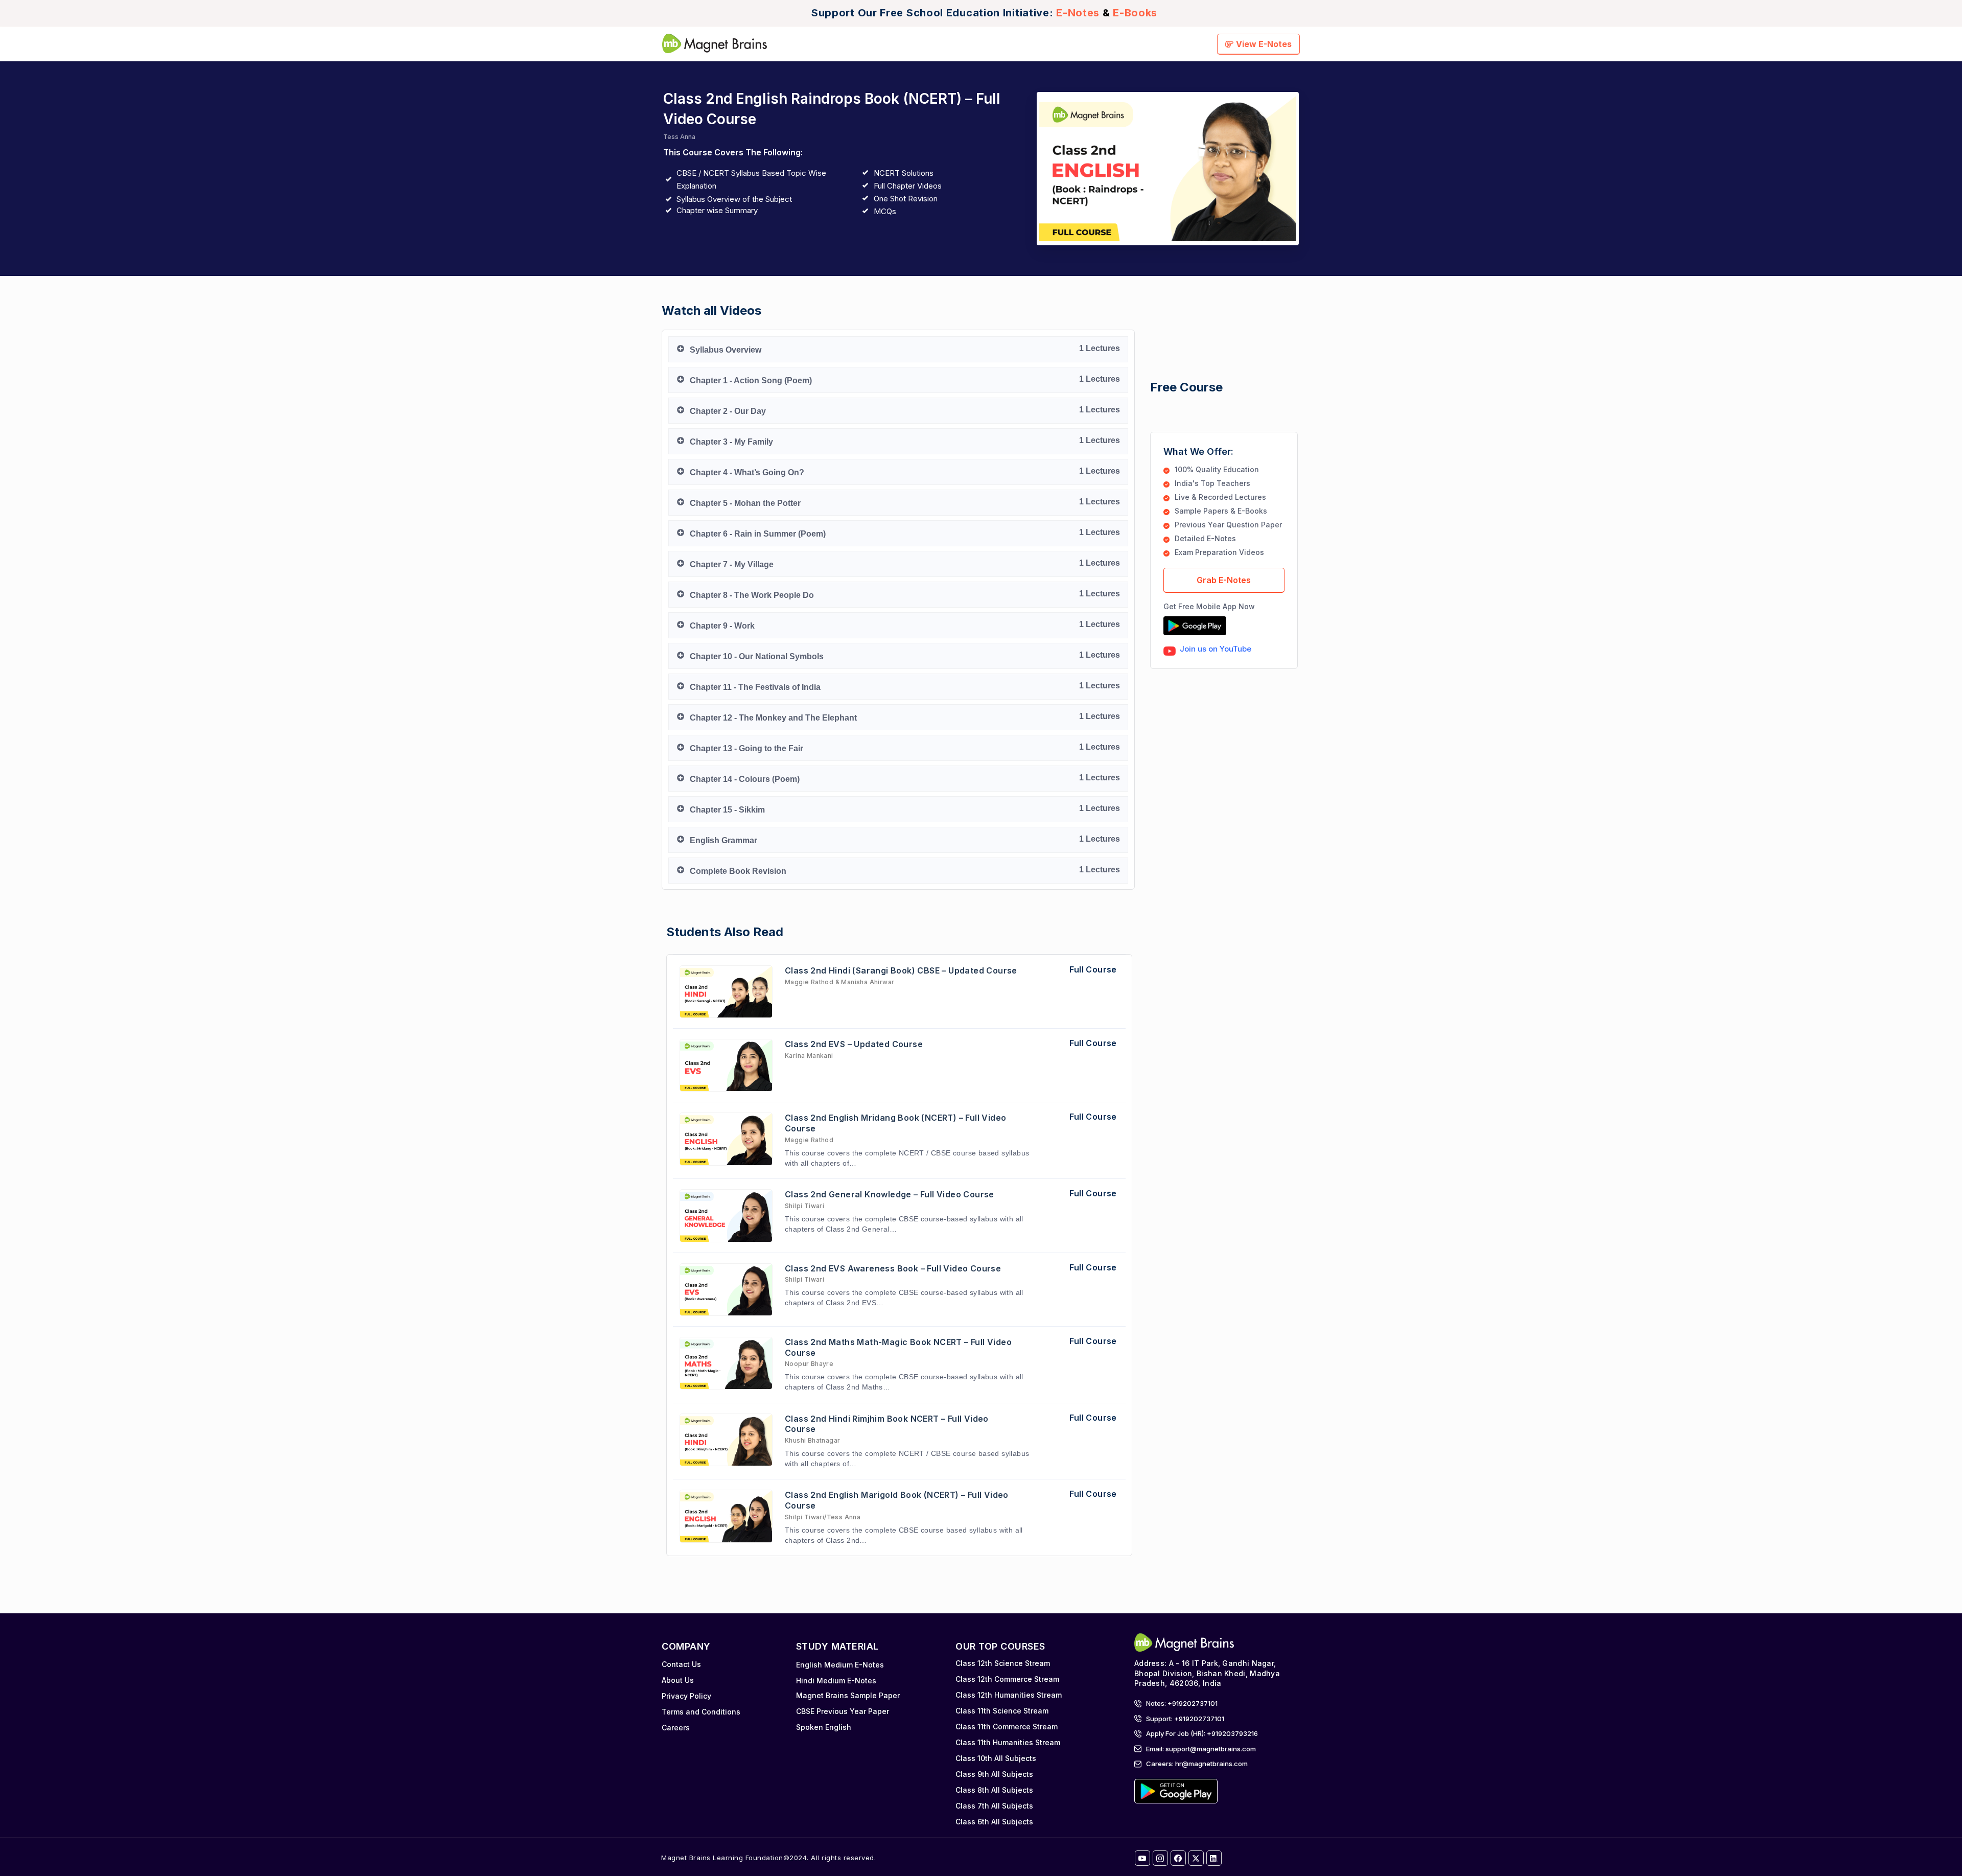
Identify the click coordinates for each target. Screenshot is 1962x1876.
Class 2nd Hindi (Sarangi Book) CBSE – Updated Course (901, 970)
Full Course (1093, 969)
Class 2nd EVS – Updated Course (854, 1044)
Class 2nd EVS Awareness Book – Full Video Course (893, 1268)
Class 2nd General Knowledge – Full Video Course (890, 1194)
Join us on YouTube (1216, 649)
